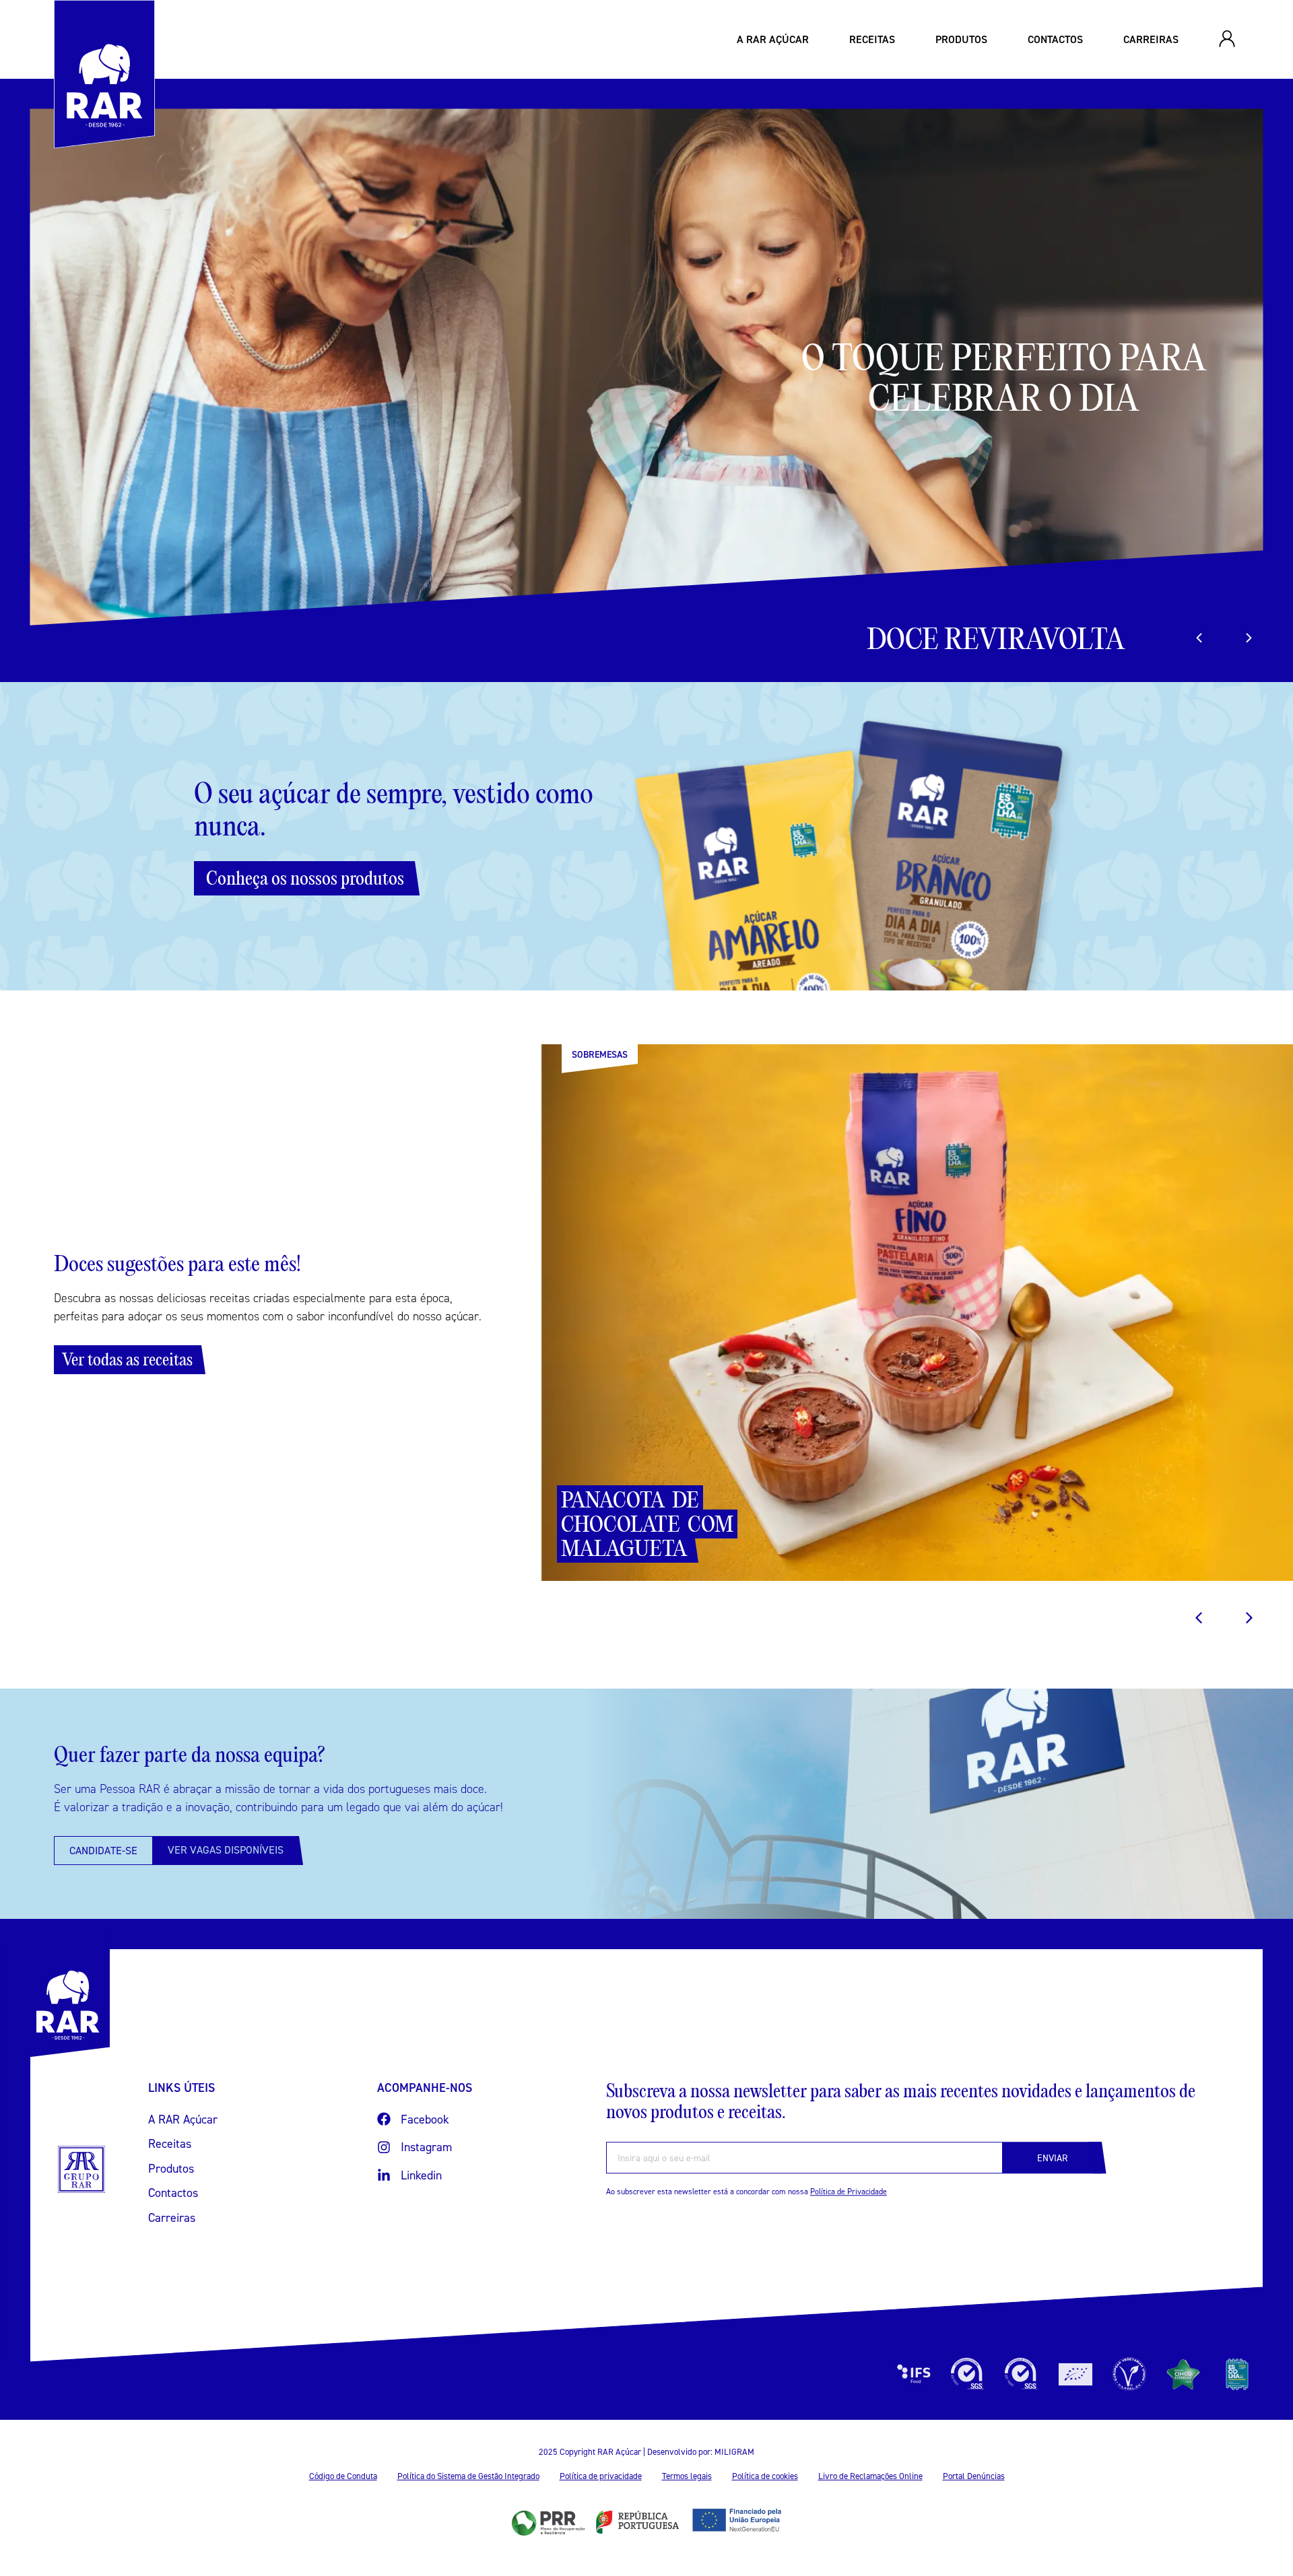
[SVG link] (81, 2169)
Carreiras (1151, 39)
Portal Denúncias (974, 2476)
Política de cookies (765, 2476)
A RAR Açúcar (773, 39)
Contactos (1055, 39)
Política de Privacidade (849, 2192)
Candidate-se (103, 1850)
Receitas (872, 39)
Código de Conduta (343, 2476)
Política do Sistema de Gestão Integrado (468, 2476)
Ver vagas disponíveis (226, 1850)
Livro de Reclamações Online (870, 2476)
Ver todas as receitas (127, 1359)
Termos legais (687, 2476)
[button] (1249, 638)
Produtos (961, 39)
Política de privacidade (601, 2476)
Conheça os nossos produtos (305, 878)
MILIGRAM (734, 2451)
